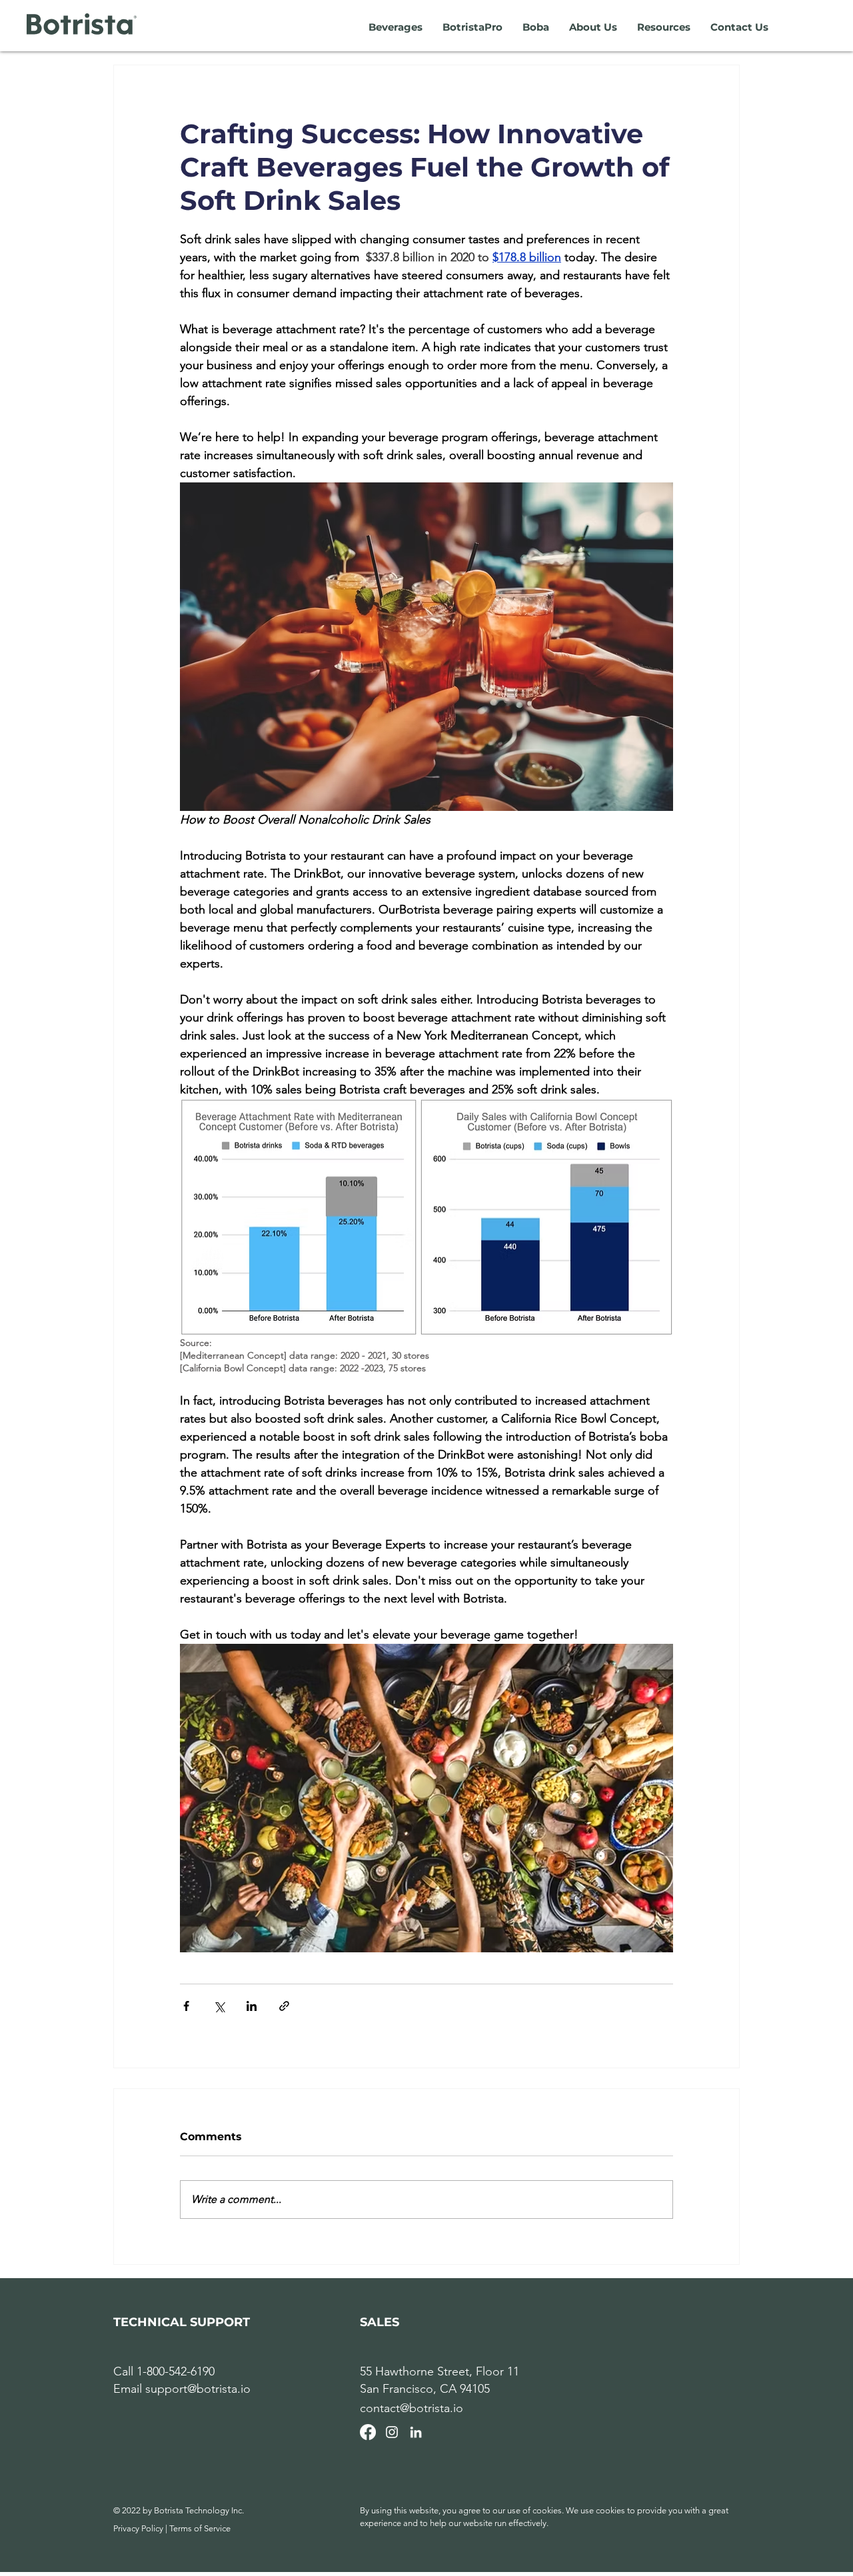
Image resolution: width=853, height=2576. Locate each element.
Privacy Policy (138, 2528)
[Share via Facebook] (186, 2006)
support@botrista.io (198, 2389)
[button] (396, 27)
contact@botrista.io (412, 2408)
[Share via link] (284, 2006)
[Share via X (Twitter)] (219, 2006)
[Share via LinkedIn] (252, 2006)
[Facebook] (368, 2432)
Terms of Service (200, 2528)
